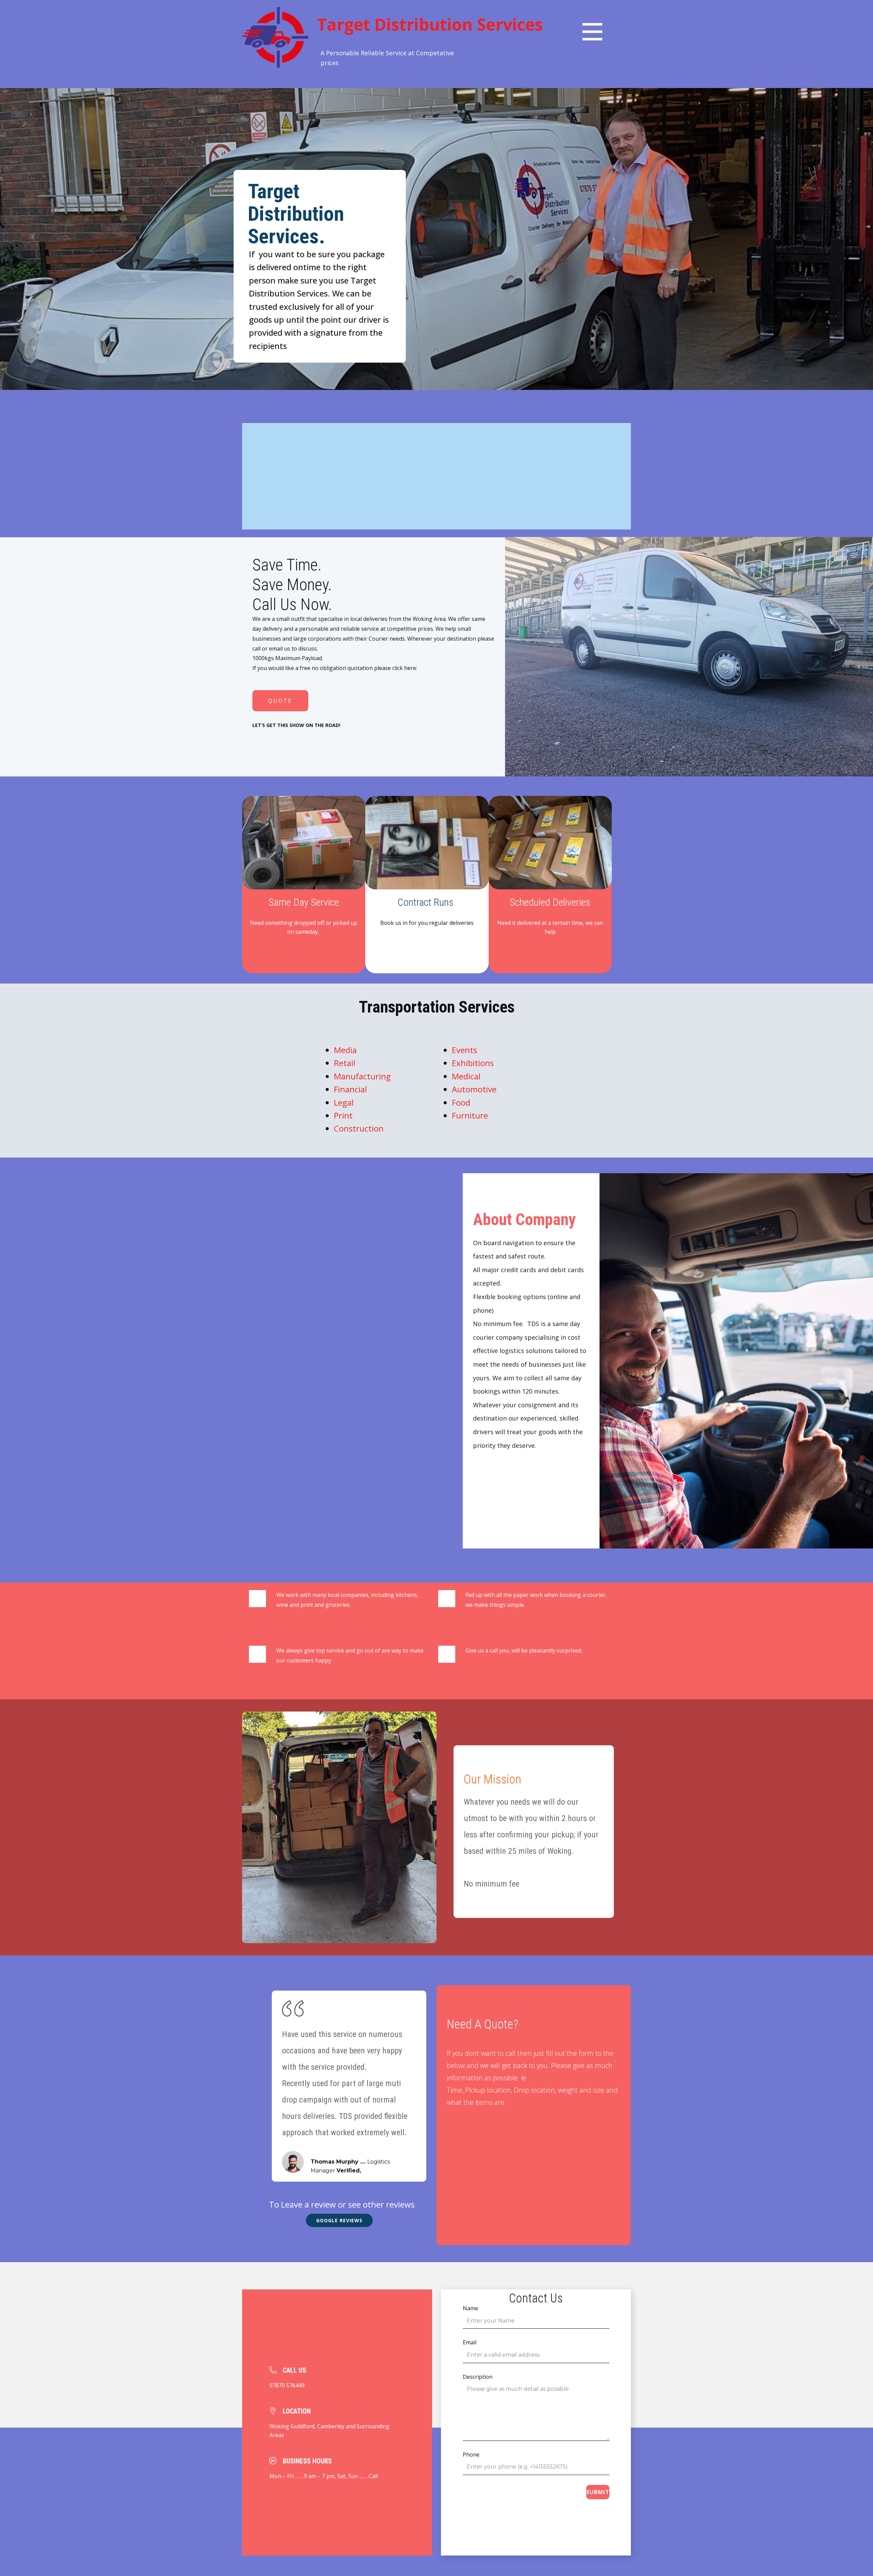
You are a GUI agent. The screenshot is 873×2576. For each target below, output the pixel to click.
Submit (598, 2492)
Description (478, 2377)
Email (470, 2342)
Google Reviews (339, 2220)
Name (470, 2308)
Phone (471, 2455)
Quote (280, 701)
